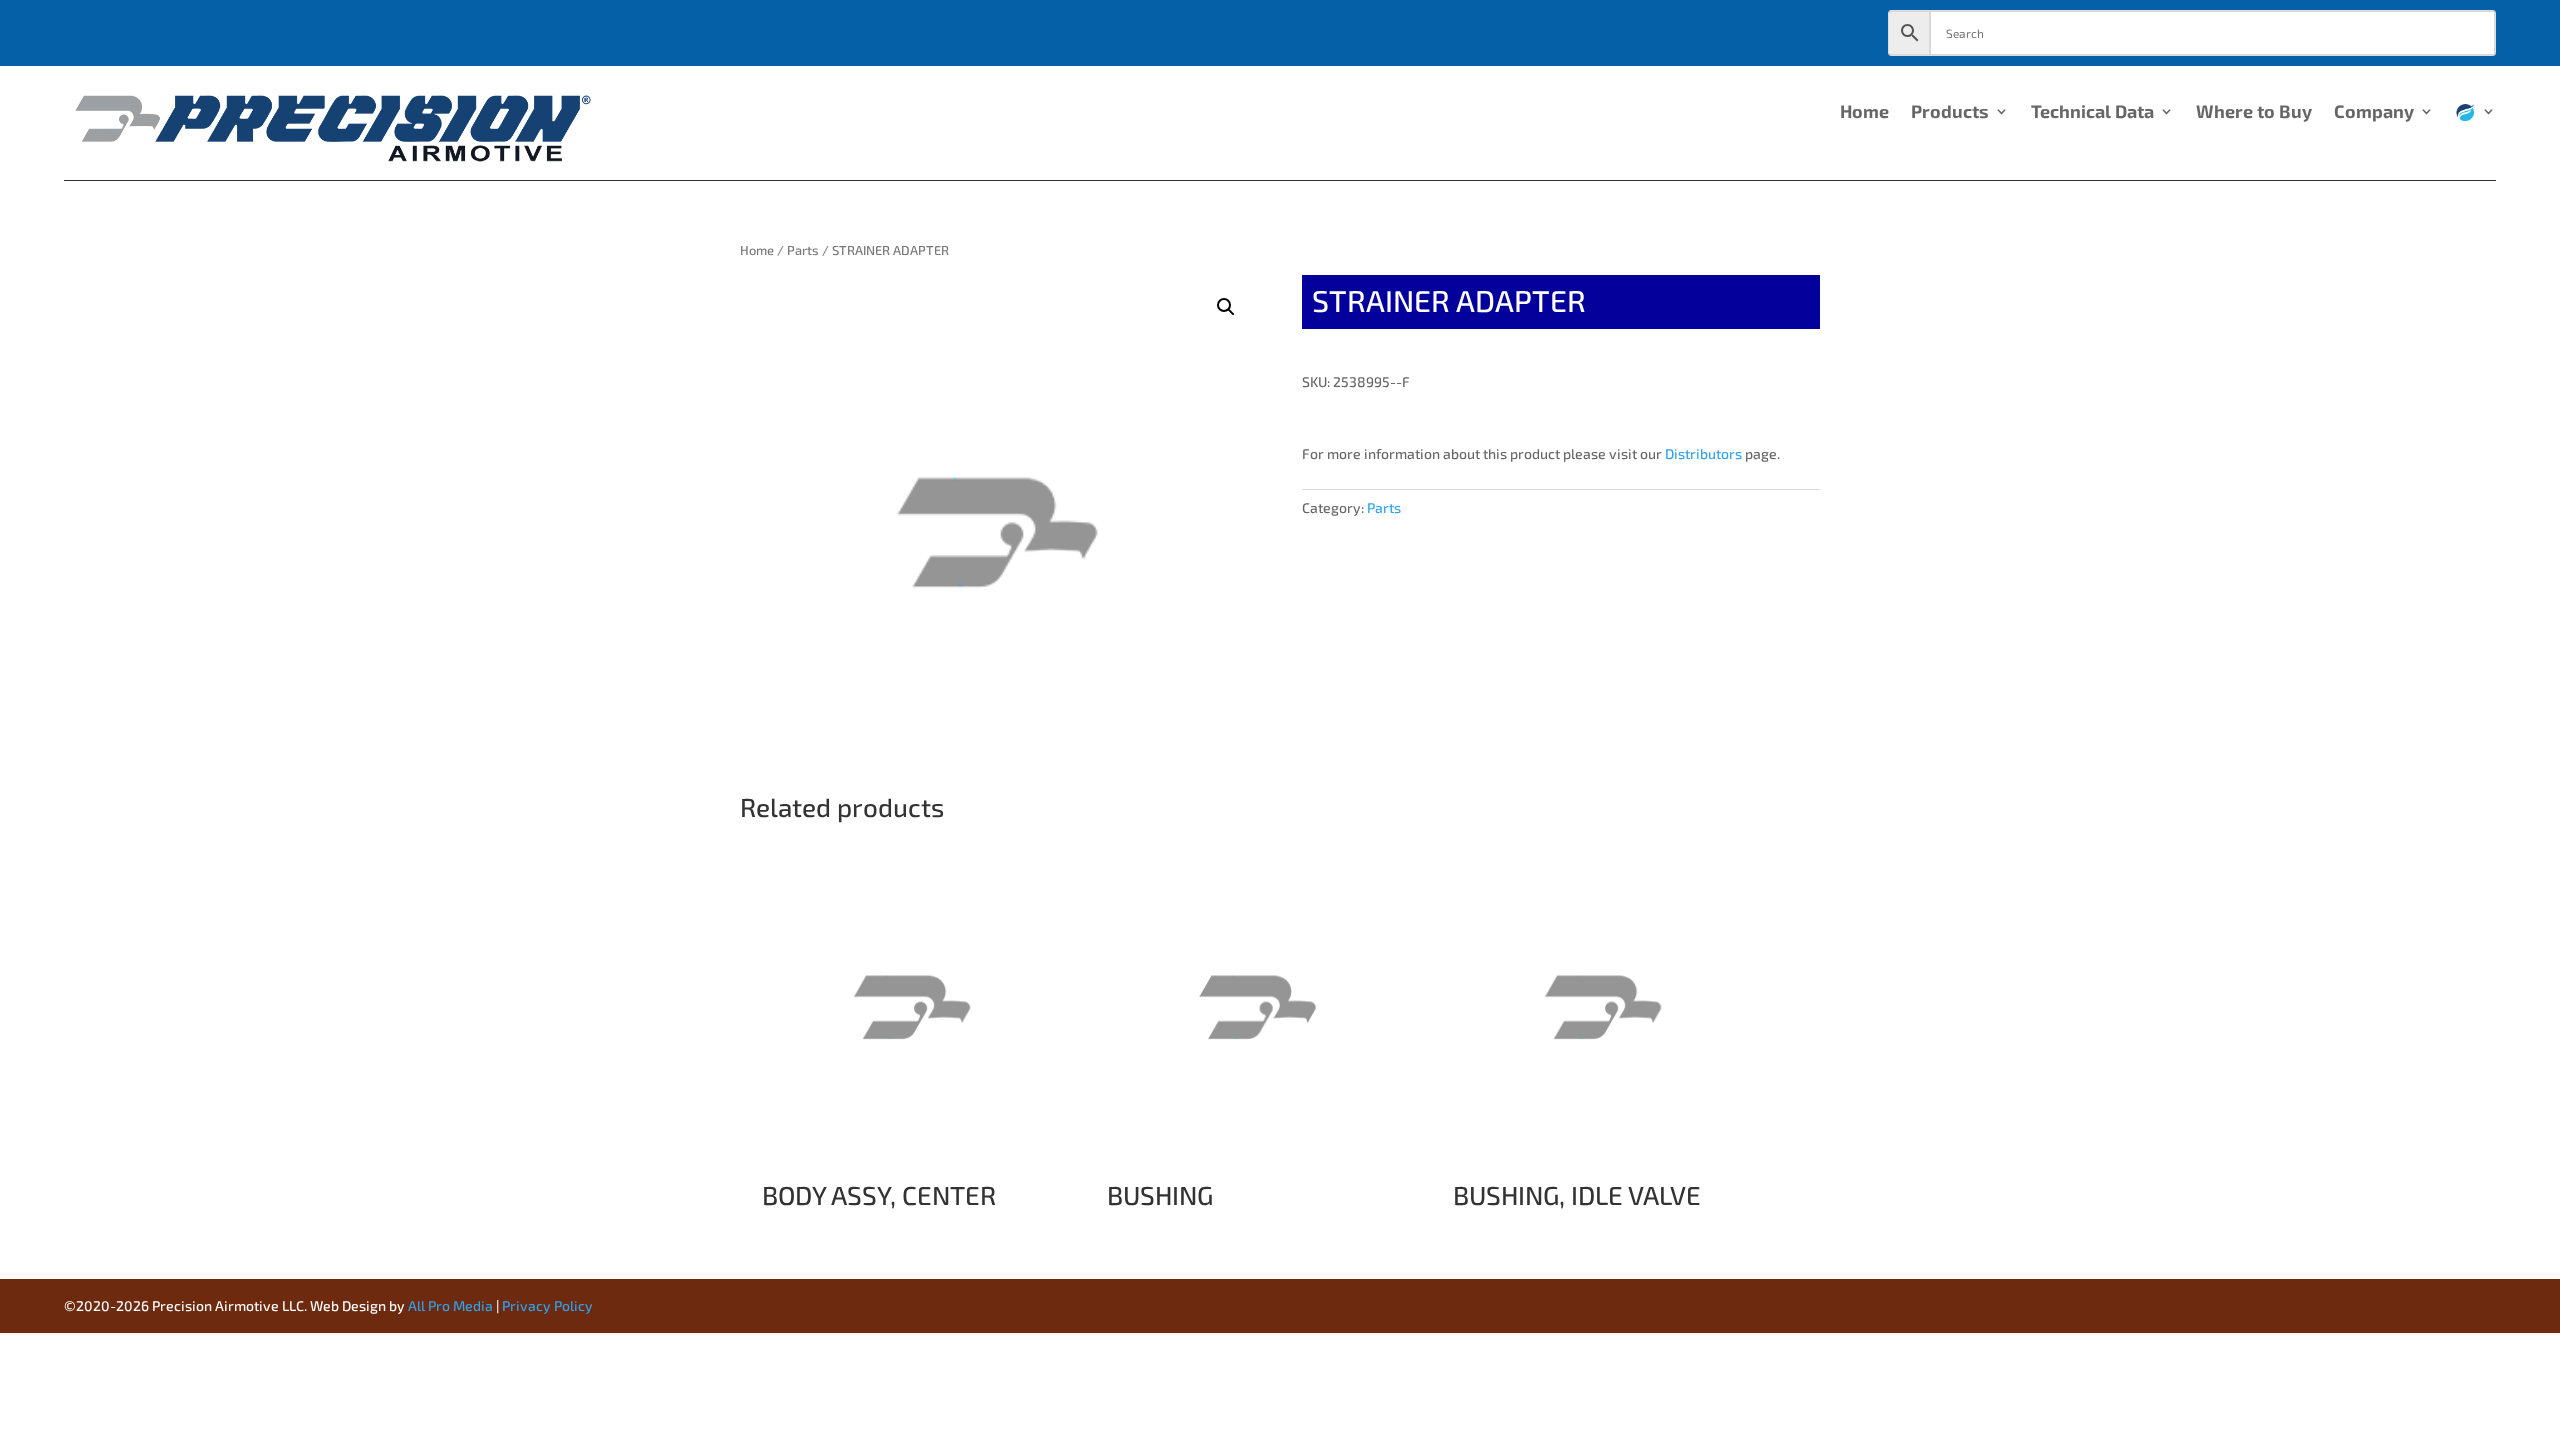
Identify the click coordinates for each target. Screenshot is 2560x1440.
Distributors (1703, 453)
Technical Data (2092, 113)
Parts (803, 250)
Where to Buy (2254, 113)
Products (1950, 113)
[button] (1226, 307)
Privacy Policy (547, 1305)
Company (2374, 113)
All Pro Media (450, 1305)
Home (1864, 113)
